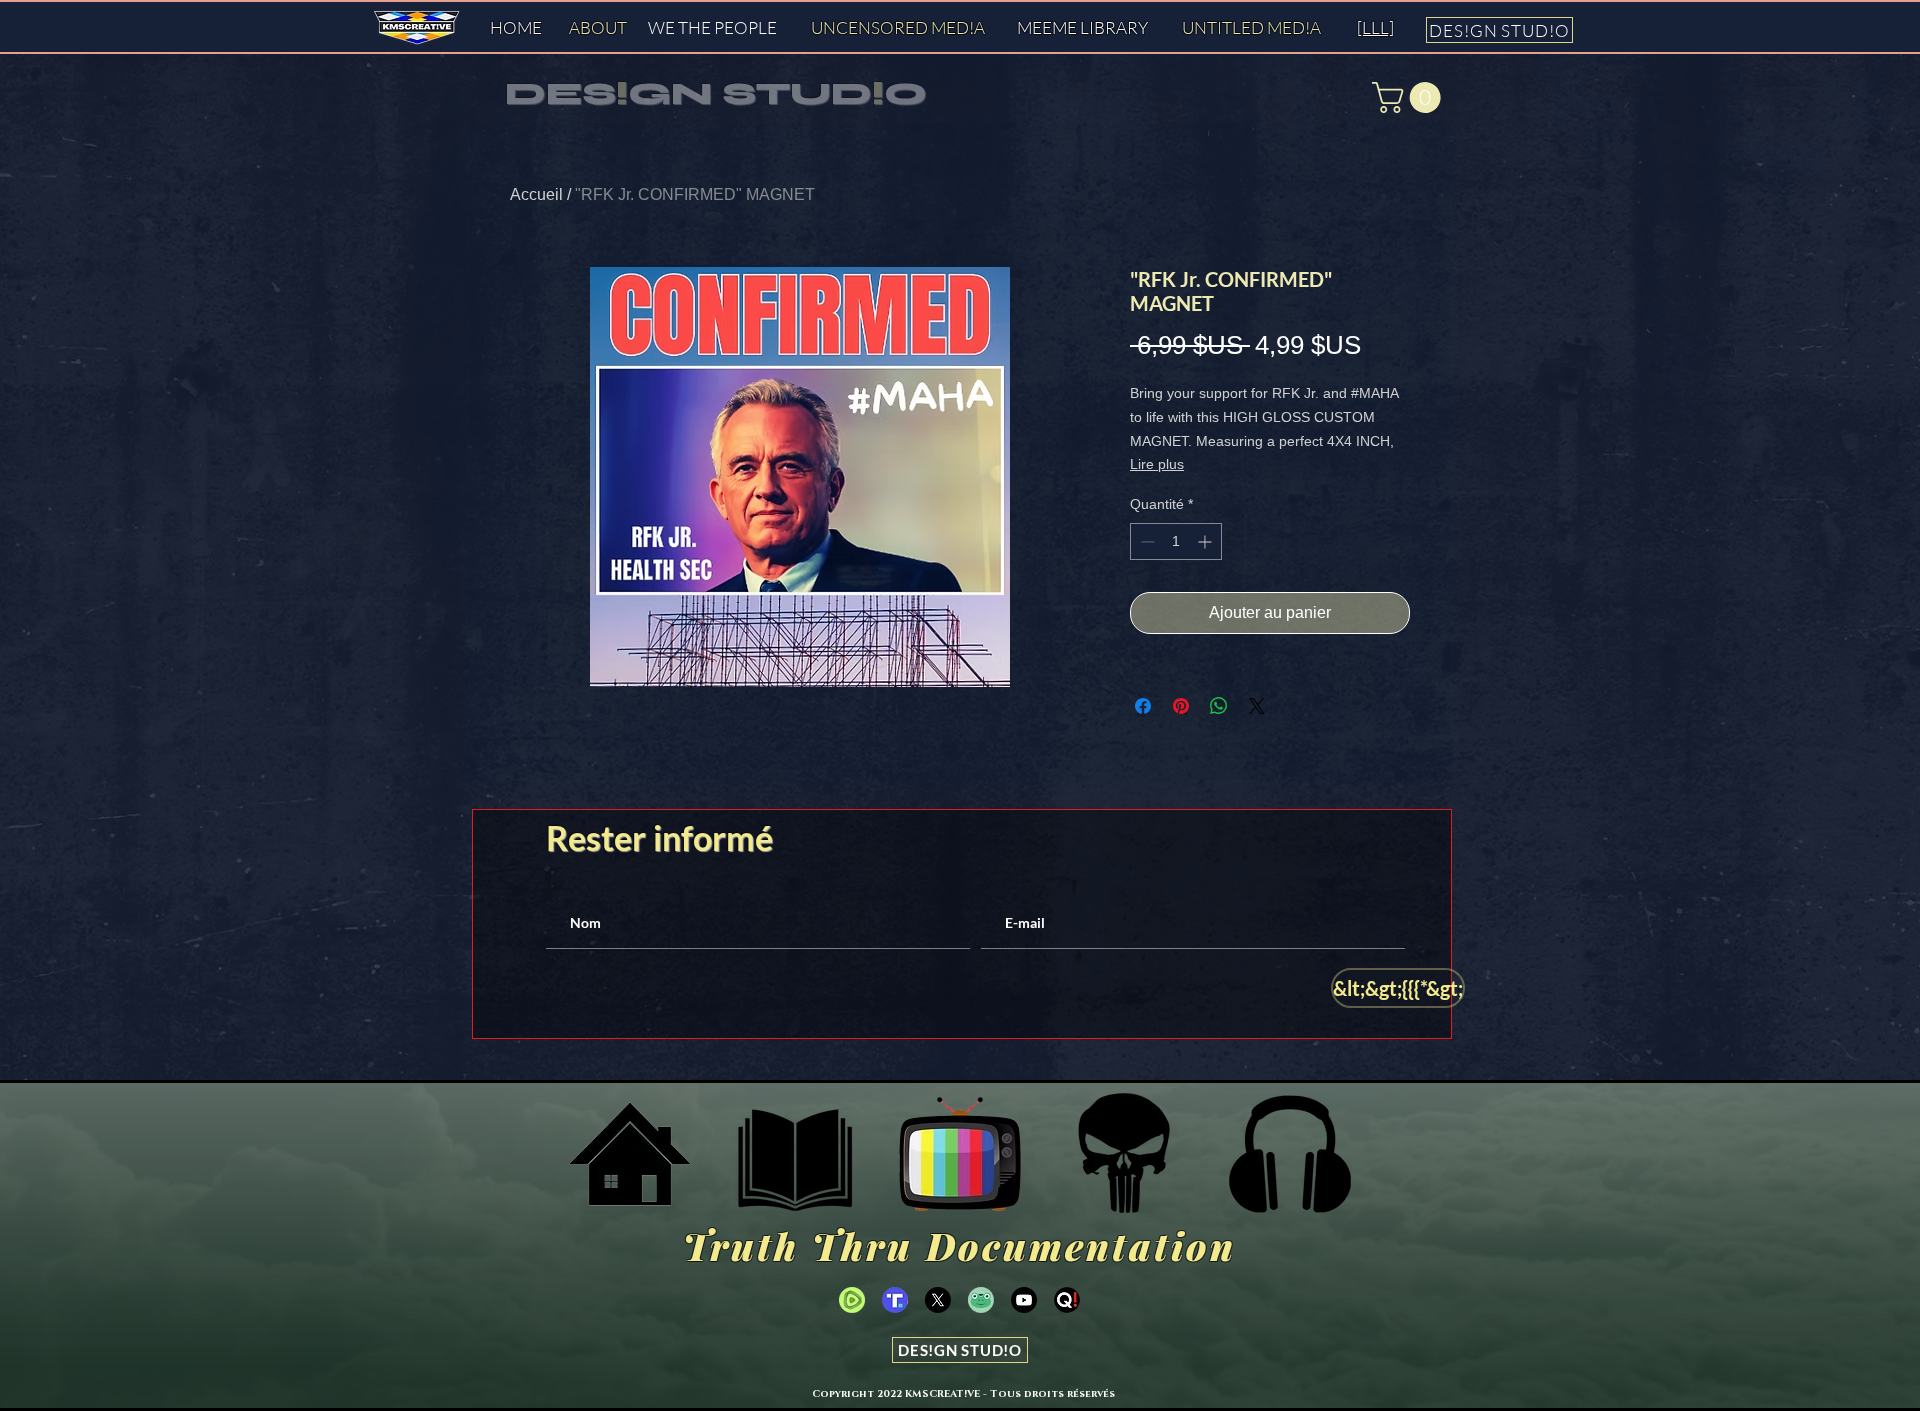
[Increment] (1206, 541)
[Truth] (895, 1300)
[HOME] (630, 1154)
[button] (1410, 97)
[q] (1067, 1300)
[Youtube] (1024, 1300)
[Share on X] (1257, 706)
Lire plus (1157, 464)
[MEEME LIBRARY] (795, 1154)
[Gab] (981, 1300)
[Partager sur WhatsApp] (1219, 706)
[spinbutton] (1176, 541)
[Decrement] (1145, 541)
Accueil (536, 194)
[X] (938, 1300)
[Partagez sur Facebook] (1143, 706)
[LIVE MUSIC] (1290, 1154)
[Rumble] (852, 1300)
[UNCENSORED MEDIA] (960, 1154)
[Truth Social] (1125, 1154)
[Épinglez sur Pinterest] (1181, 706)
